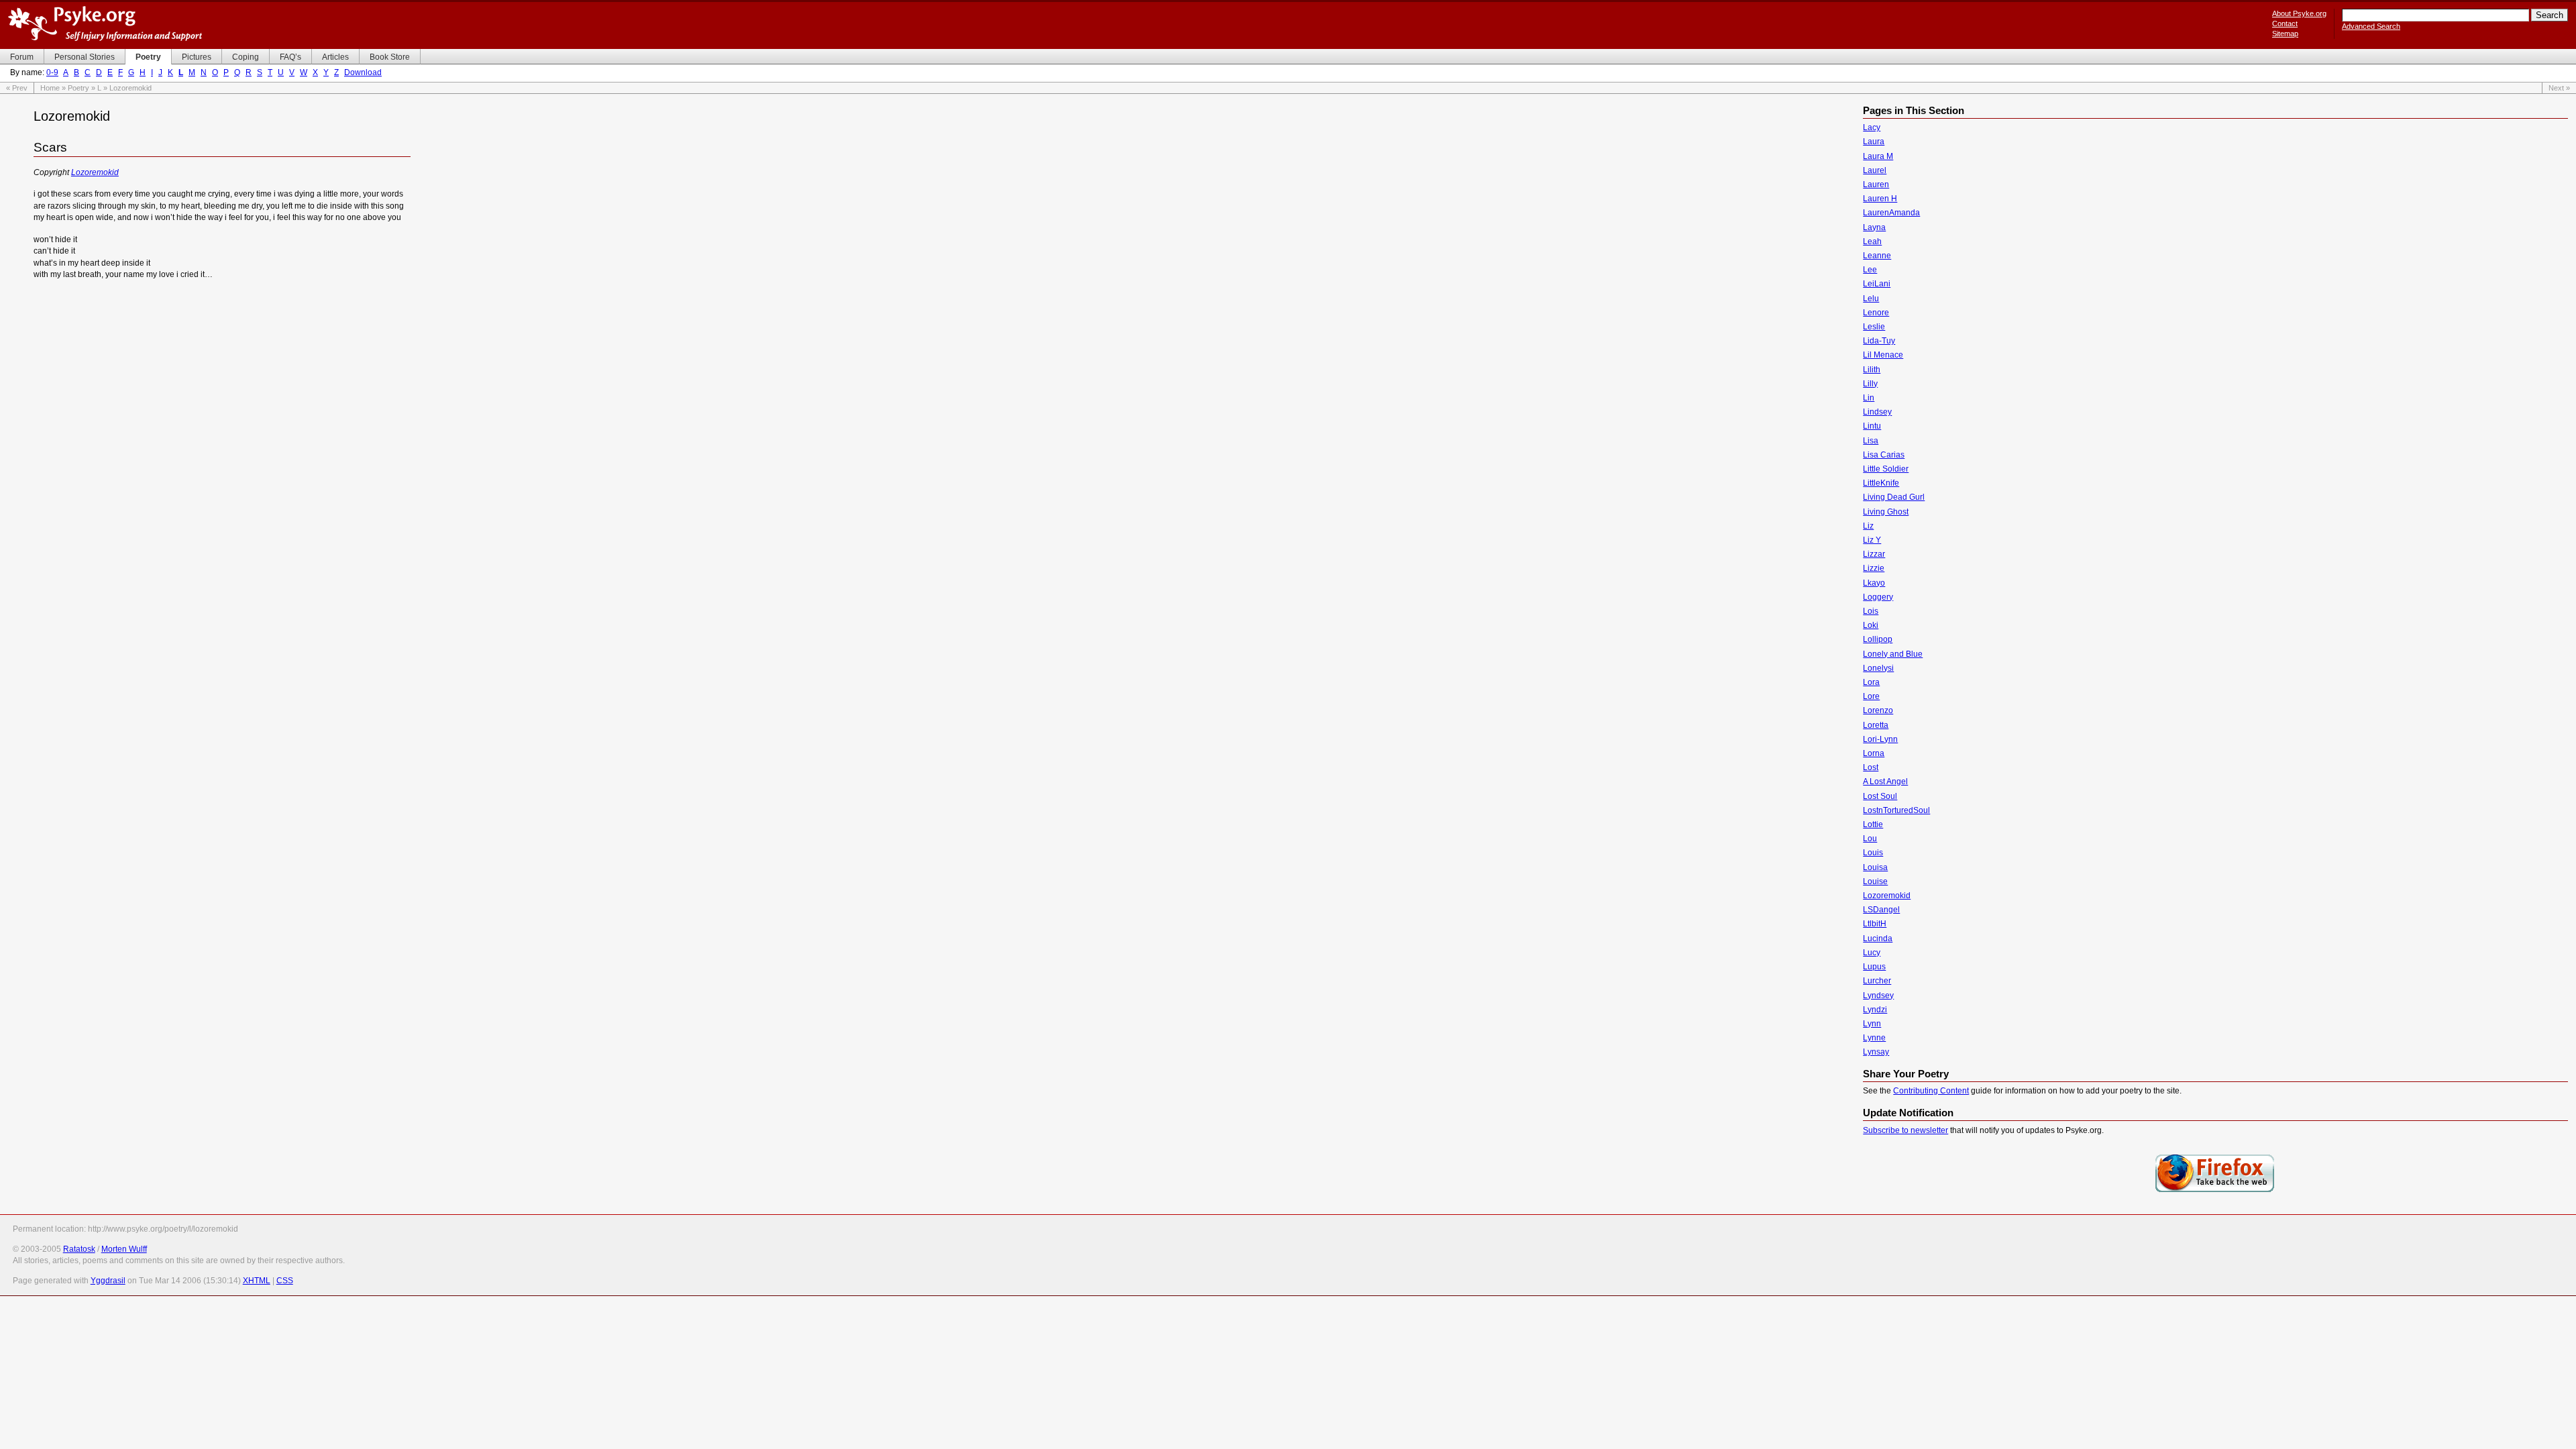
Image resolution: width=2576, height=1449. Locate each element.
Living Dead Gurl (1894, 497)
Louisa (1875, 867)
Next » (2559, 88)
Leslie (1874, 327)
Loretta (1876, 725)
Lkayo (1874, 583)
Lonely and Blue (1893, 654)
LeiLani (1877, 284)
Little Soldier (1886, 469)
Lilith (1872, 370)
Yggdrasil (108, 1281)
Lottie (1873, 824)
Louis (1873, 853)
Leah (1872, 241)
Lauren (1876, 184)
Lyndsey (1878, 996)
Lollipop (1878, 639)
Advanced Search (2371, 26)
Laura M (1878, 156)
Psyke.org (105, 23)
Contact (2285, 23)
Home (50, 88)
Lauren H (1880, 199)
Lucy (1872, 953)
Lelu (1871, 299)
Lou (1870, 839)
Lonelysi (1878, 668)
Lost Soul (1880, 796)
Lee (1870, 270)
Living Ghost (1886, 512)
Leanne (1877, 256)
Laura (1874, 142)
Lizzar (1874, 554)
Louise (1875, 881)
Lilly (1870, 384)
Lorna (1874, 753)
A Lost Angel (1885, 782)
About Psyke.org (2299, 13)
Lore (1871, 696)
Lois (1871, 611)
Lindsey (1877, 412)
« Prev (17, 88)
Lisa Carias (1884, 455)
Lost (1871, 767)
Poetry (78, 88)
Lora (1871, 682)
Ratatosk (79, 1249)
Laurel (1875, 170)
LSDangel (1881, 910)
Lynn (1872, 1024)
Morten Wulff (124, 1249)
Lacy (1872, 127)
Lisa (1871, 441)
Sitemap (2285, 34)
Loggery (1878, 597)
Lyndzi (1875, 1010)
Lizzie (1874, 568)
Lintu (1872, 426)
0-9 (52, 72)
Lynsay (1876, 1052)
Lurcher (1877, 981)
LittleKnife (1881, 483)
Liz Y (1872, 540)
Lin (1869, 398)
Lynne (1874, 1038)
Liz (1868, 526)
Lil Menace (1883, 355)
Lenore (1876, 313)
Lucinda (1878, 938)
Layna (1874, 227)
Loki (1871, 625)
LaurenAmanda (1891, 213)
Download (363, 72)
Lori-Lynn (1880, 739)
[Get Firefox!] (2215, 1191)
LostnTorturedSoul (1896, 810)
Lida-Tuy (1879, 341)
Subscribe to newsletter (1906, 1130)
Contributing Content (1931, 1091)
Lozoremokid (95, 172)
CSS (285, 1281)
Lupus (1874, 967)
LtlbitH (1875, 924)
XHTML (257, 1281)
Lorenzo (1878, 710)
